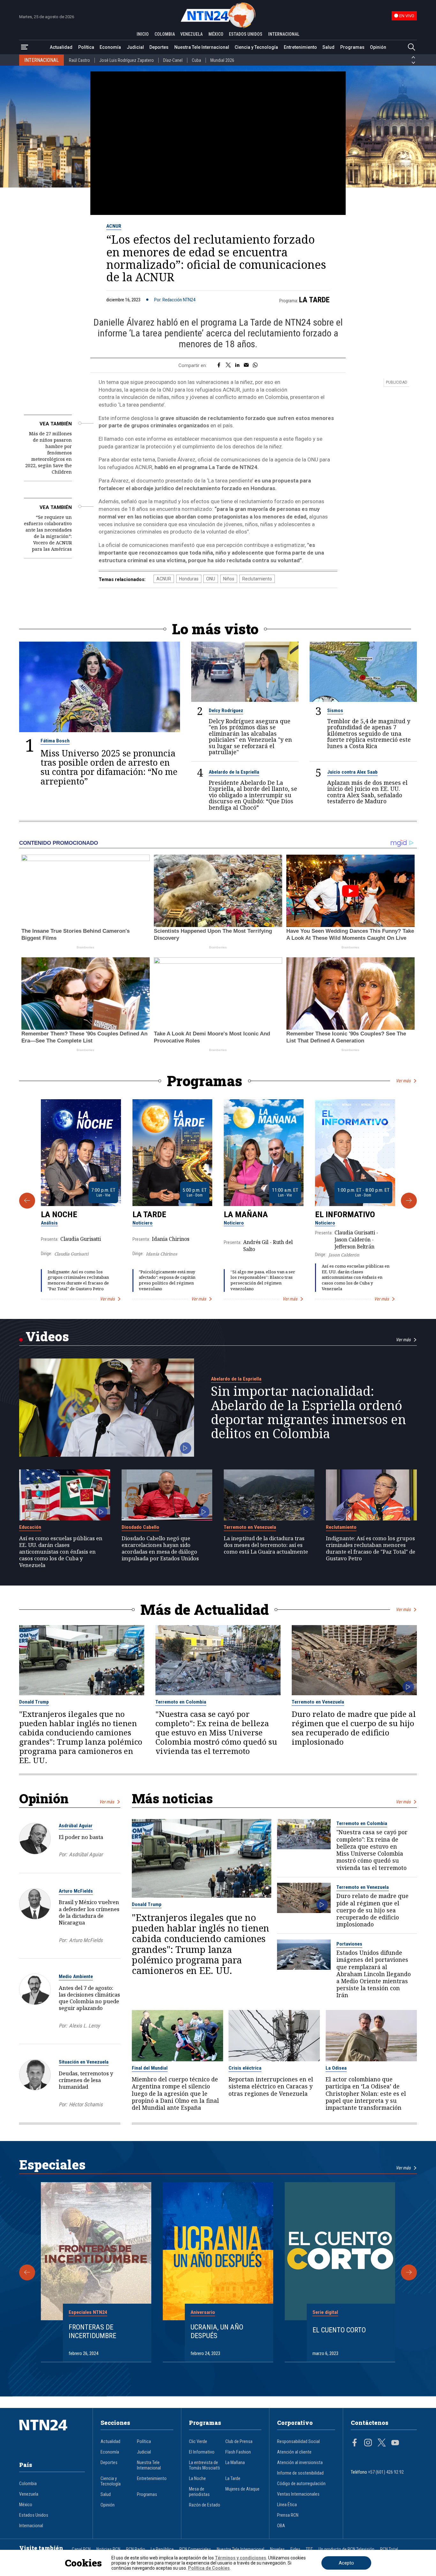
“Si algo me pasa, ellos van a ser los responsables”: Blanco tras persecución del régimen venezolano (263, 1280)
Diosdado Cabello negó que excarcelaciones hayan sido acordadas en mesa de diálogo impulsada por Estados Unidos (160, 1548)
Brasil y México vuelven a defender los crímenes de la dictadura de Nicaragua (89, 1912)
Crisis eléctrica (245, 2068)
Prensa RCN (288, 2515)
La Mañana (246, 1214)
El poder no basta (81, 1837)
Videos (47, 1336)
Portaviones (349, 1944)
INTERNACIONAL (284, 34)
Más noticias (172, 1798)
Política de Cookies (209, 2568)
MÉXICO (216, 34)
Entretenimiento (300, 47)
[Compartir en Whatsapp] (255, 365)
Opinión (378, 47)
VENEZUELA (192, 34)
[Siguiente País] (413, 63)
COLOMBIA (165, 34)
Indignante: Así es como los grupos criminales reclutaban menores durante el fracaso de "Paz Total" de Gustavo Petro (78, 1280)
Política (86, 47)
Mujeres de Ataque (242, 2489)
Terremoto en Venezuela (250, 1527)
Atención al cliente (294, 2452)
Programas (352, 47)
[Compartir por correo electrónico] (246, 365)
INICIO (143, 34)
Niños (229, 579)
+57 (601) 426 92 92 (386, 2472)
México (26, 2505)
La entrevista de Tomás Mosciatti (204, 2465)
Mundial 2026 (222, 60)
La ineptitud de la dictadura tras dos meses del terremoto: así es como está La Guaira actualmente (266, 1545)
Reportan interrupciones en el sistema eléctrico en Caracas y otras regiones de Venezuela (271, 2086)
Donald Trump (34, 1702)
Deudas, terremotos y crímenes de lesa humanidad (86, 2080)
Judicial (135, 47)
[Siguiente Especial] (409, 2272)
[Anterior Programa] (27, 1201)
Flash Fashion (238, 2452)
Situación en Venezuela (84, 2062)
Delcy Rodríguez (226, 710)
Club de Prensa (239, 2442)
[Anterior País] (413, 57)
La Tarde (314, 300)
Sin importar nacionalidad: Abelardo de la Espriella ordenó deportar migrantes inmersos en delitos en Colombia (308, 1412)
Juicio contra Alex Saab (352, 772)
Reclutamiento (257, 579)
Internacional (31, 2526)
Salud (328, 47)
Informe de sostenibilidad (300, 2473)
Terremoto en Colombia (181, 1702)
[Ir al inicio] (52, 2435)
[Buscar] (411, 47)
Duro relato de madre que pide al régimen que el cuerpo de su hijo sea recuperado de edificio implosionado (354, 1728)
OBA (281, 2526)
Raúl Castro (79, 60)
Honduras (189, 579)
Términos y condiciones (241, 2558)
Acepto (346, 2563)
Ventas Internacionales (298, 2494)
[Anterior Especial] (27, 2272)
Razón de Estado (205, 2505)
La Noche (59, 1214)
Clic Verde (198, 2442)
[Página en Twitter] (382, 2443)
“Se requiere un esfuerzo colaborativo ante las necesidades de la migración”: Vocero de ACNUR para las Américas (48, 533)
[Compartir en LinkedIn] (237, 365)
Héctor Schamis (86, 2105)
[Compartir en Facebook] (219, 365)
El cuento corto (339, 2330)
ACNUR (114, 226)
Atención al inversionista (300, 2463)
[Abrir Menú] (25, 47)
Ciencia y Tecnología (256, 47)
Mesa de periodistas (199, 2492)
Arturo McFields (76, 1891)
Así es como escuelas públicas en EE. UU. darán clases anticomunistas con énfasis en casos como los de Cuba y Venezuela (356, 1277)
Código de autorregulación (301, 2484)
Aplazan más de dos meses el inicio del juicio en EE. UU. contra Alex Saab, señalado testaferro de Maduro (367, 792)
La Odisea (336, 2068)
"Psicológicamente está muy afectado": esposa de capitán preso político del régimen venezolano (167, 1280)
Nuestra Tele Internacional (202, 47)
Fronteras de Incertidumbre (92, 2331)
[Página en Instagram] (368, 2443)
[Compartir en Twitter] (228, 365)
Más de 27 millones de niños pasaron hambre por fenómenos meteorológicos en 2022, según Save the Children (49, 453)
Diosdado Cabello (140, 1527)
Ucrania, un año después (217, 2331)
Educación (30, 1527)
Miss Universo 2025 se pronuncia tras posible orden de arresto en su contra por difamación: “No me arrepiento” (109, 767)
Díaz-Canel (173, 60)
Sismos (335, 710)
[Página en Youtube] (395, 2443)
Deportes (159, 47)
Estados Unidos (34, 2515)
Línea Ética (287, 2505)
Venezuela (29, 2494)
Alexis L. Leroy (84, 2026)
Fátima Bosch (55, 741)
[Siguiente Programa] (409, 1201)
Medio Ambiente (76, 1976)
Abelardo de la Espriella (234, 772)
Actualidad (61, 47)
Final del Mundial (150, 2068)
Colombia (28, 2484)
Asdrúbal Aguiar (76, 1826)
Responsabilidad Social (298, 2442)
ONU (211, 579)
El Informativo (345, 1214)
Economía (110, 47)
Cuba (196, 60)
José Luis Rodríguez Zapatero (127, 60)
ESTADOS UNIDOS (246, 34)
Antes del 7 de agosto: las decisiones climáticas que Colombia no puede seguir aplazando (89, 1998)
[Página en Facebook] (355, 2443)
